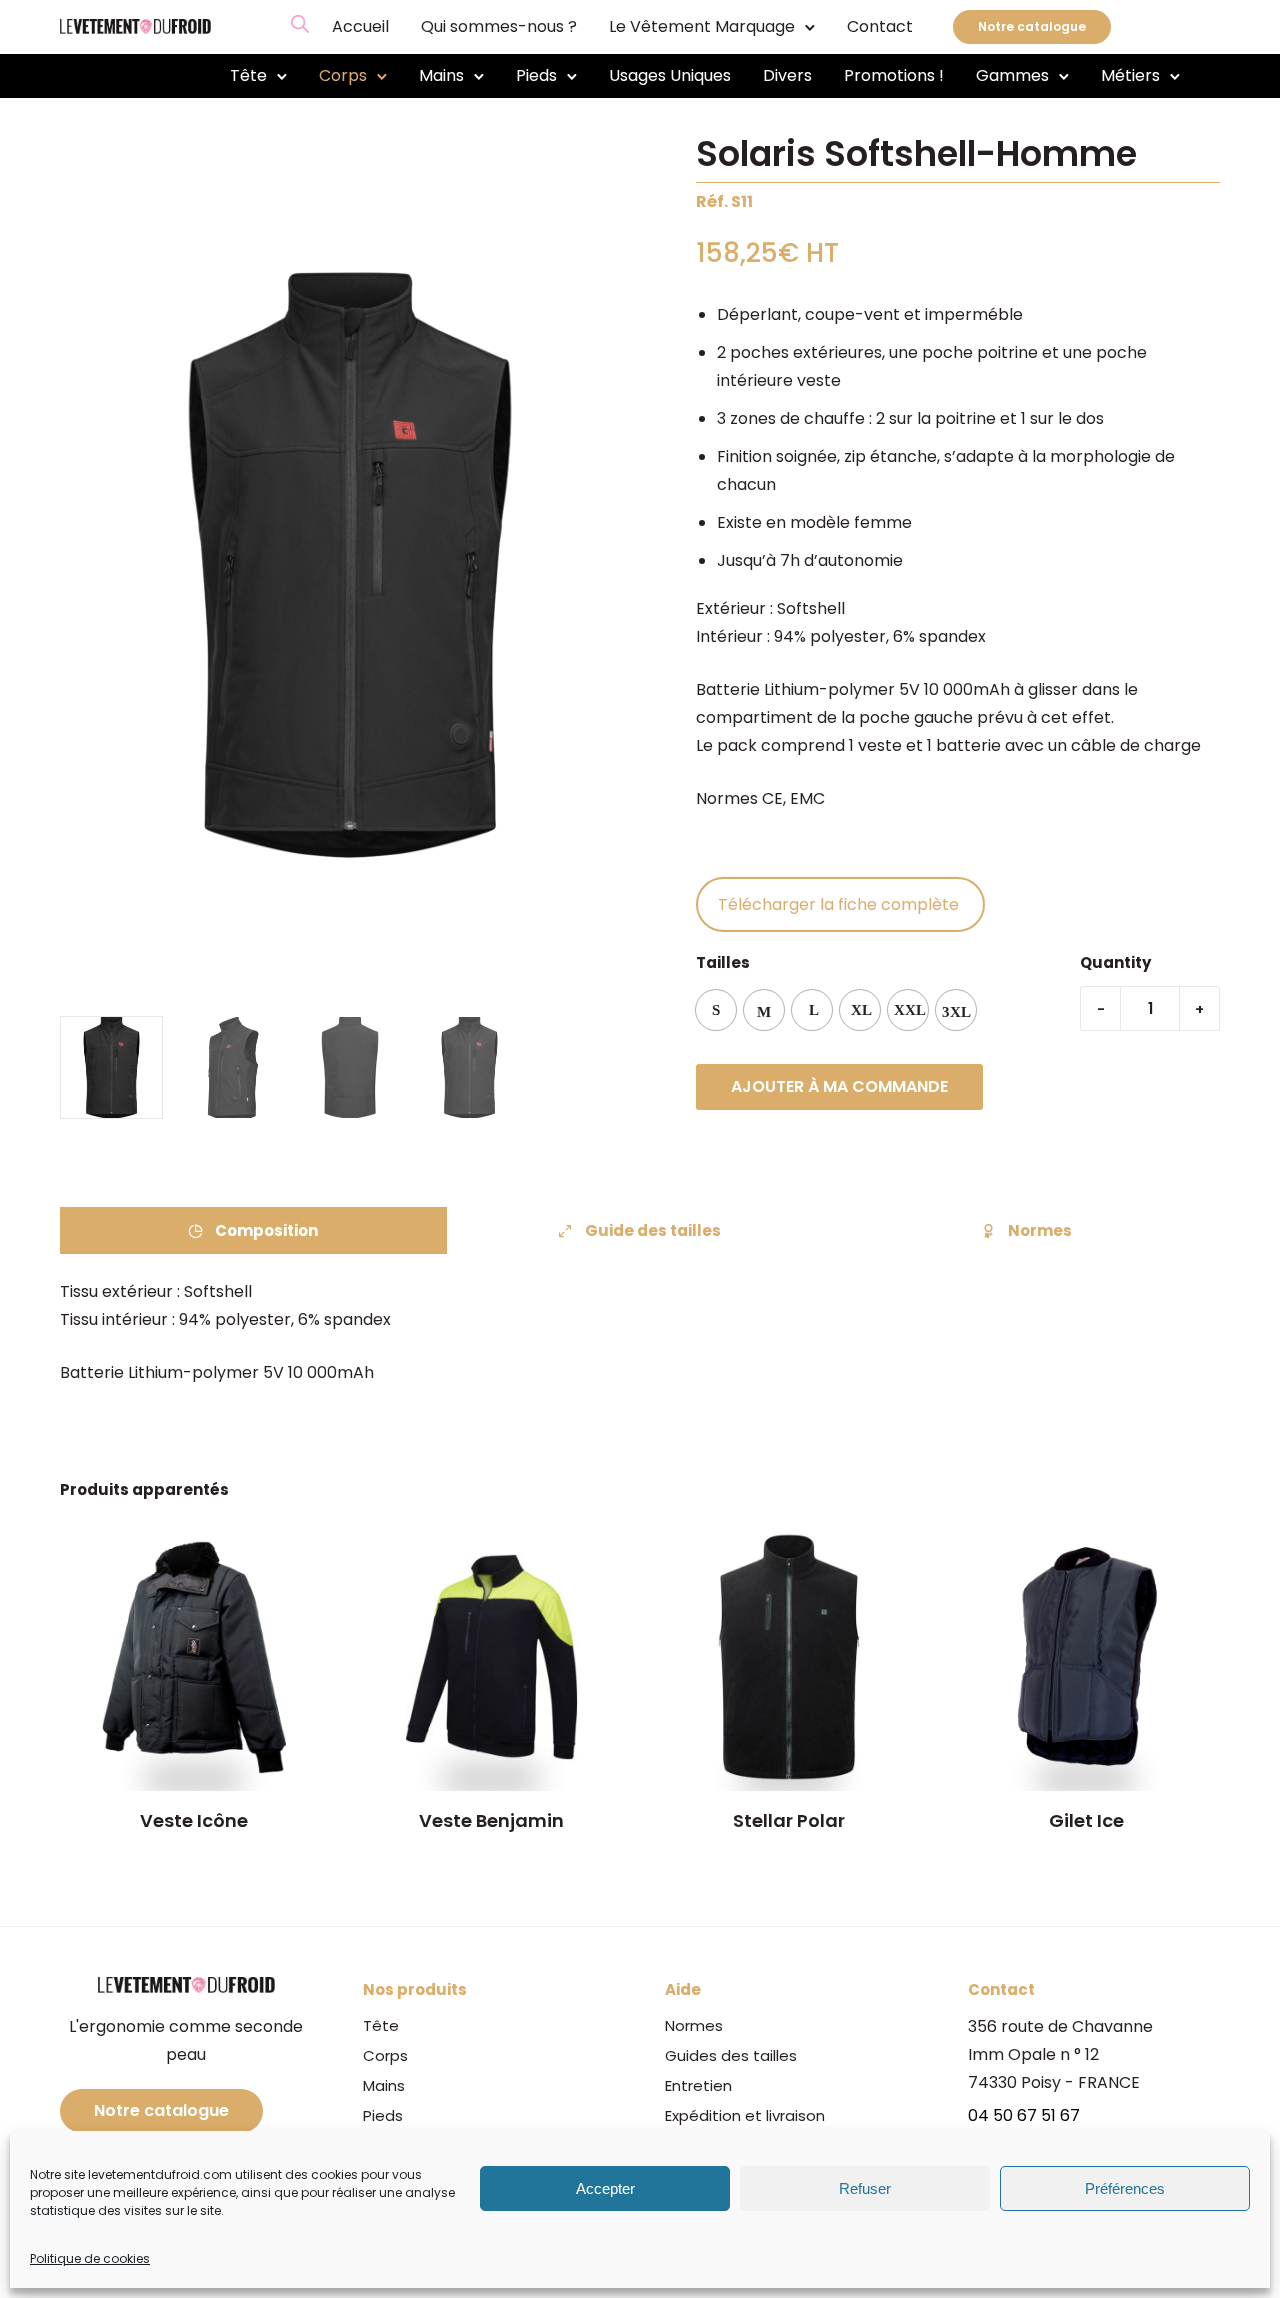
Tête (248, 75)
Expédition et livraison (745, 2115)
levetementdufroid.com (160, 2174)
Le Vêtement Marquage (702, 26)
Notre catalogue (1032, 26)
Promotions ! (894, 75)
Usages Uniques (670, 75)
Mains (441, 75)
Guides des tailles (731, 2055)
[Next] (627, 565)
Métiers (1130, 75)
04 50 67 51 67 (1024, 2115)
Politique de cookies (90, 2258)
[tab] (253, 1230)
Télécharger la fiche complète (840, 904)
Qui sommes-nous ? (499, 26)
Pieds (536, 75)
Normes (1040, 1230)
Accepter (605, 2188)
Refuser (865, 2188)
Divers (787, 75)
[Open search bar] (300, 24)
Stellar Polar (789, 1820)
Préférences (1125, 2188)
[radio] (716, 1010)
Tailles (723, 962)
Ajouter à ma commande (839, 1086)
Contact (880, 26)
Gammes (1012, 75)
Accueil (360, 26)
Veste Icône (194, 1820)
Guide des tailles (653, 1230)
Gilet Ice (1086, 1820)
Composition (266, 1230)
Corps (343, 75)
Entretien (698, 2085)
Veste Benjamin (491, 1820)
